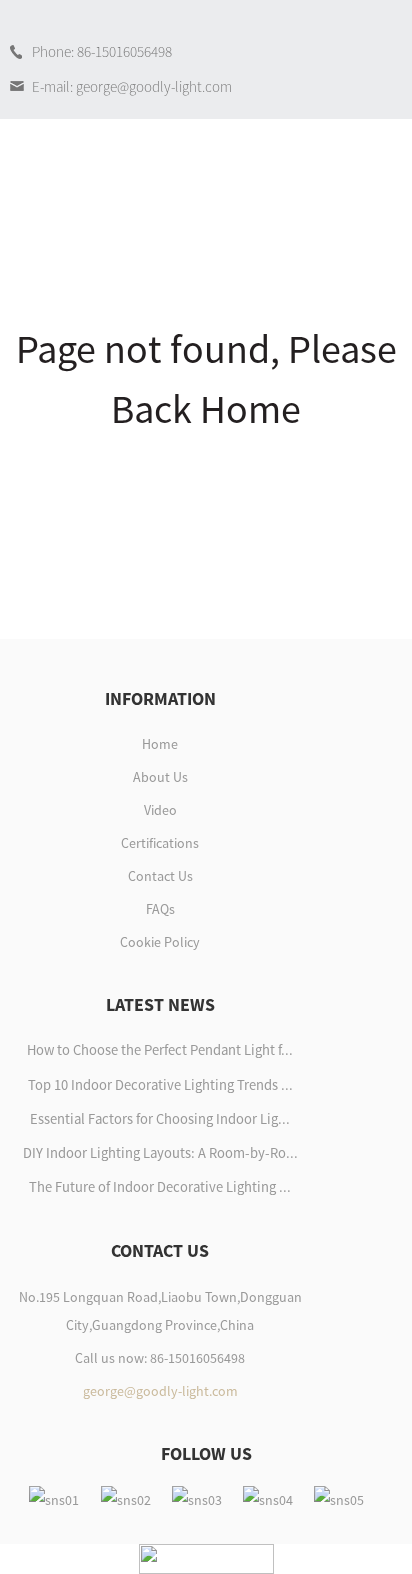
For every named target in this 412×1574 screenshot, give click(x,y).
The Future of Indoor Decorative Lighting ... (160, 1187)
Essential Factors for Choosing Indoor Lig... (160, 1119)
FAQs (160, 909)
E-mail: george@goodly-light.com (132, 86)
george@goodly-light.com (160, 1391)
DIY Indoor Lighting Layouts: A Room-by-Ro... (160, 1153)
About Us (160, 777)
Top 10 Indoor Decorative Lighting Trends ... (160, 1085)
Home (160, 744)
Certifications (160, 843)
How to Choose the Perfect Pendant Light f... (160, 1050)
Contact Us (160, 876)
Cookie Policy (160, 942)
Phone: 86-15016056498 (102, 51)
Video (160, 810)
